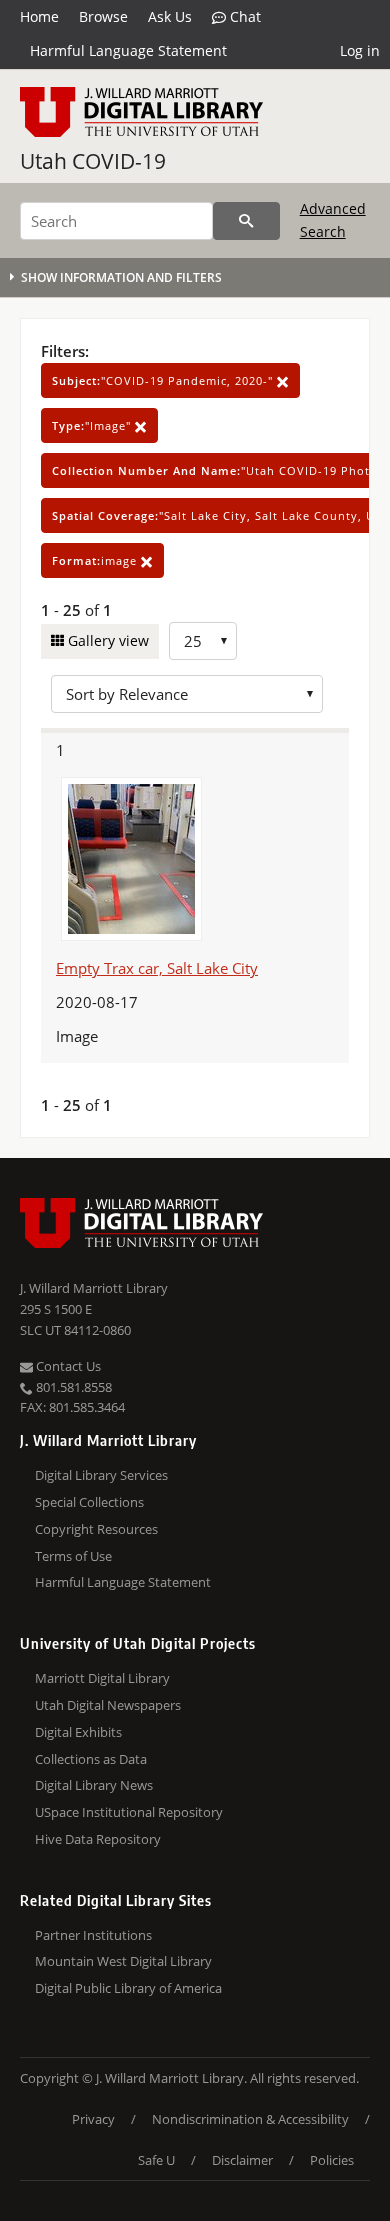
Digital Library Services (101, 1475)
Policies (332, 2160)
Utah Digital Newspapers (108, 1705)
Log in (360, 50)
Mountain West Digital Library (123, 1961)
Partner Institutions (93, 1935)
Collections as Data (91, 1759)
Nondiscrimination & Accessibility (250, 2119)
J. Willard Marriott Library (94, 1288)
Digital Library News (94, 1785)
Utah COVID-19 (93, 161)
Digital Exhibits (78, 1732)
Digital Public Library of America (128, 1988)
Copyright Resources (96, 1529)
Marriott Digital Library (102, 1678)
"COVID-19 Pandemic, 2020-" (164, 380)
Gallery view (106, 640)
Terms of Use (73, 1556)
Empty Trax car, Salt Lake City (157, 968)
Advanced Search (333, 219)
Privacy (93, 2119)
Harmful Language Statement (128, 50)
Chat (243, 16)
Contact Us (67, 1366)
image (96, 560)
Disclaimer (242, 2160)
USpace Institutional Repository (129, 1812)
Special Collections (89, 1502)
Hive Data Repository (98, 1839)
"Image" (93, 425)
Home (39, 16)
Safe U (156, 2160)
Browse (103, 16)
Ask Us (170, 16)
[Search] (246, 221)
